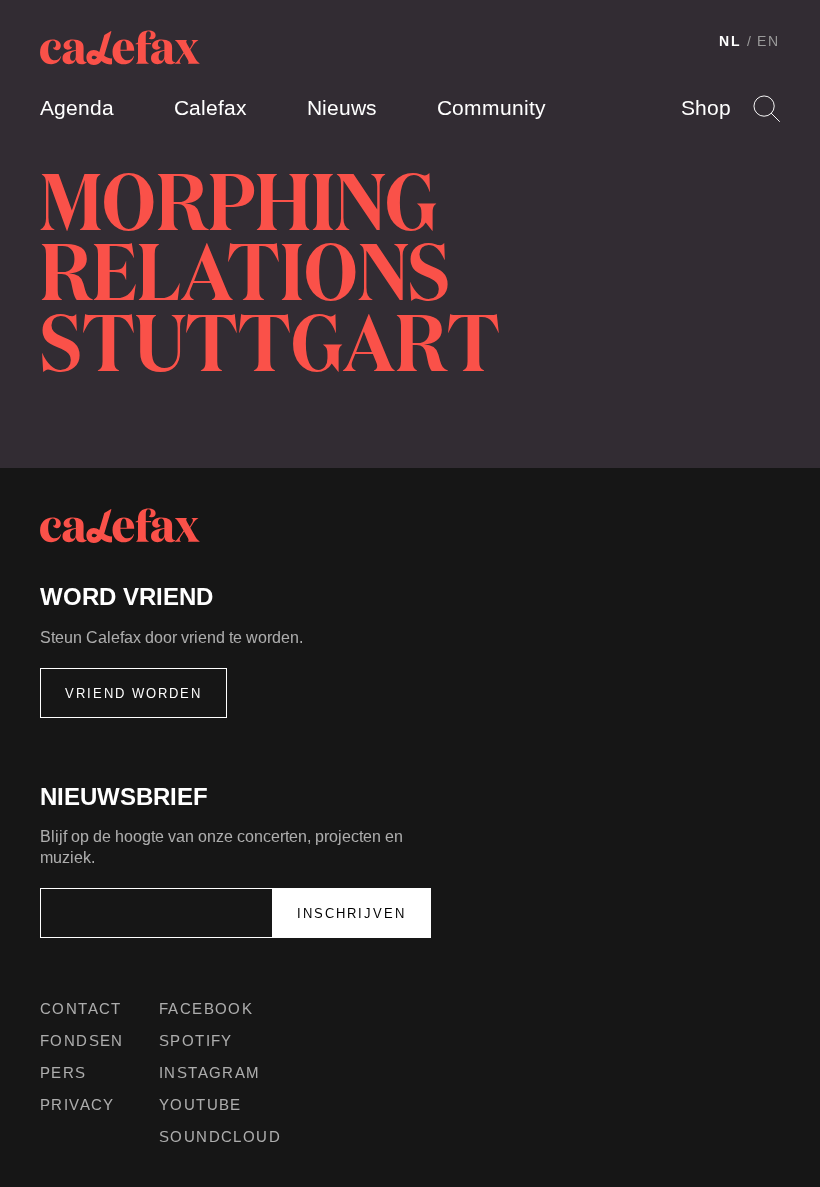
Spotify (196, 1040)
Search (766, 108)
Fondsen (82, 1040)
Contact (81, 1008)
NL (730, 41)
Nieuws (342, 107)
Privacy (77, 1104)
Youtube (200, 1104)
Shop (706, 107)
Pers (63, 1072)
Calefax (210, 107)
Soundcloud (220, 1136)
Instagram (210, 1072)
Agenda (77, 107)
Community (491, 107)
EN (768, 41)
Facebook (206, 1008)
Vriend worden (133, 693)
